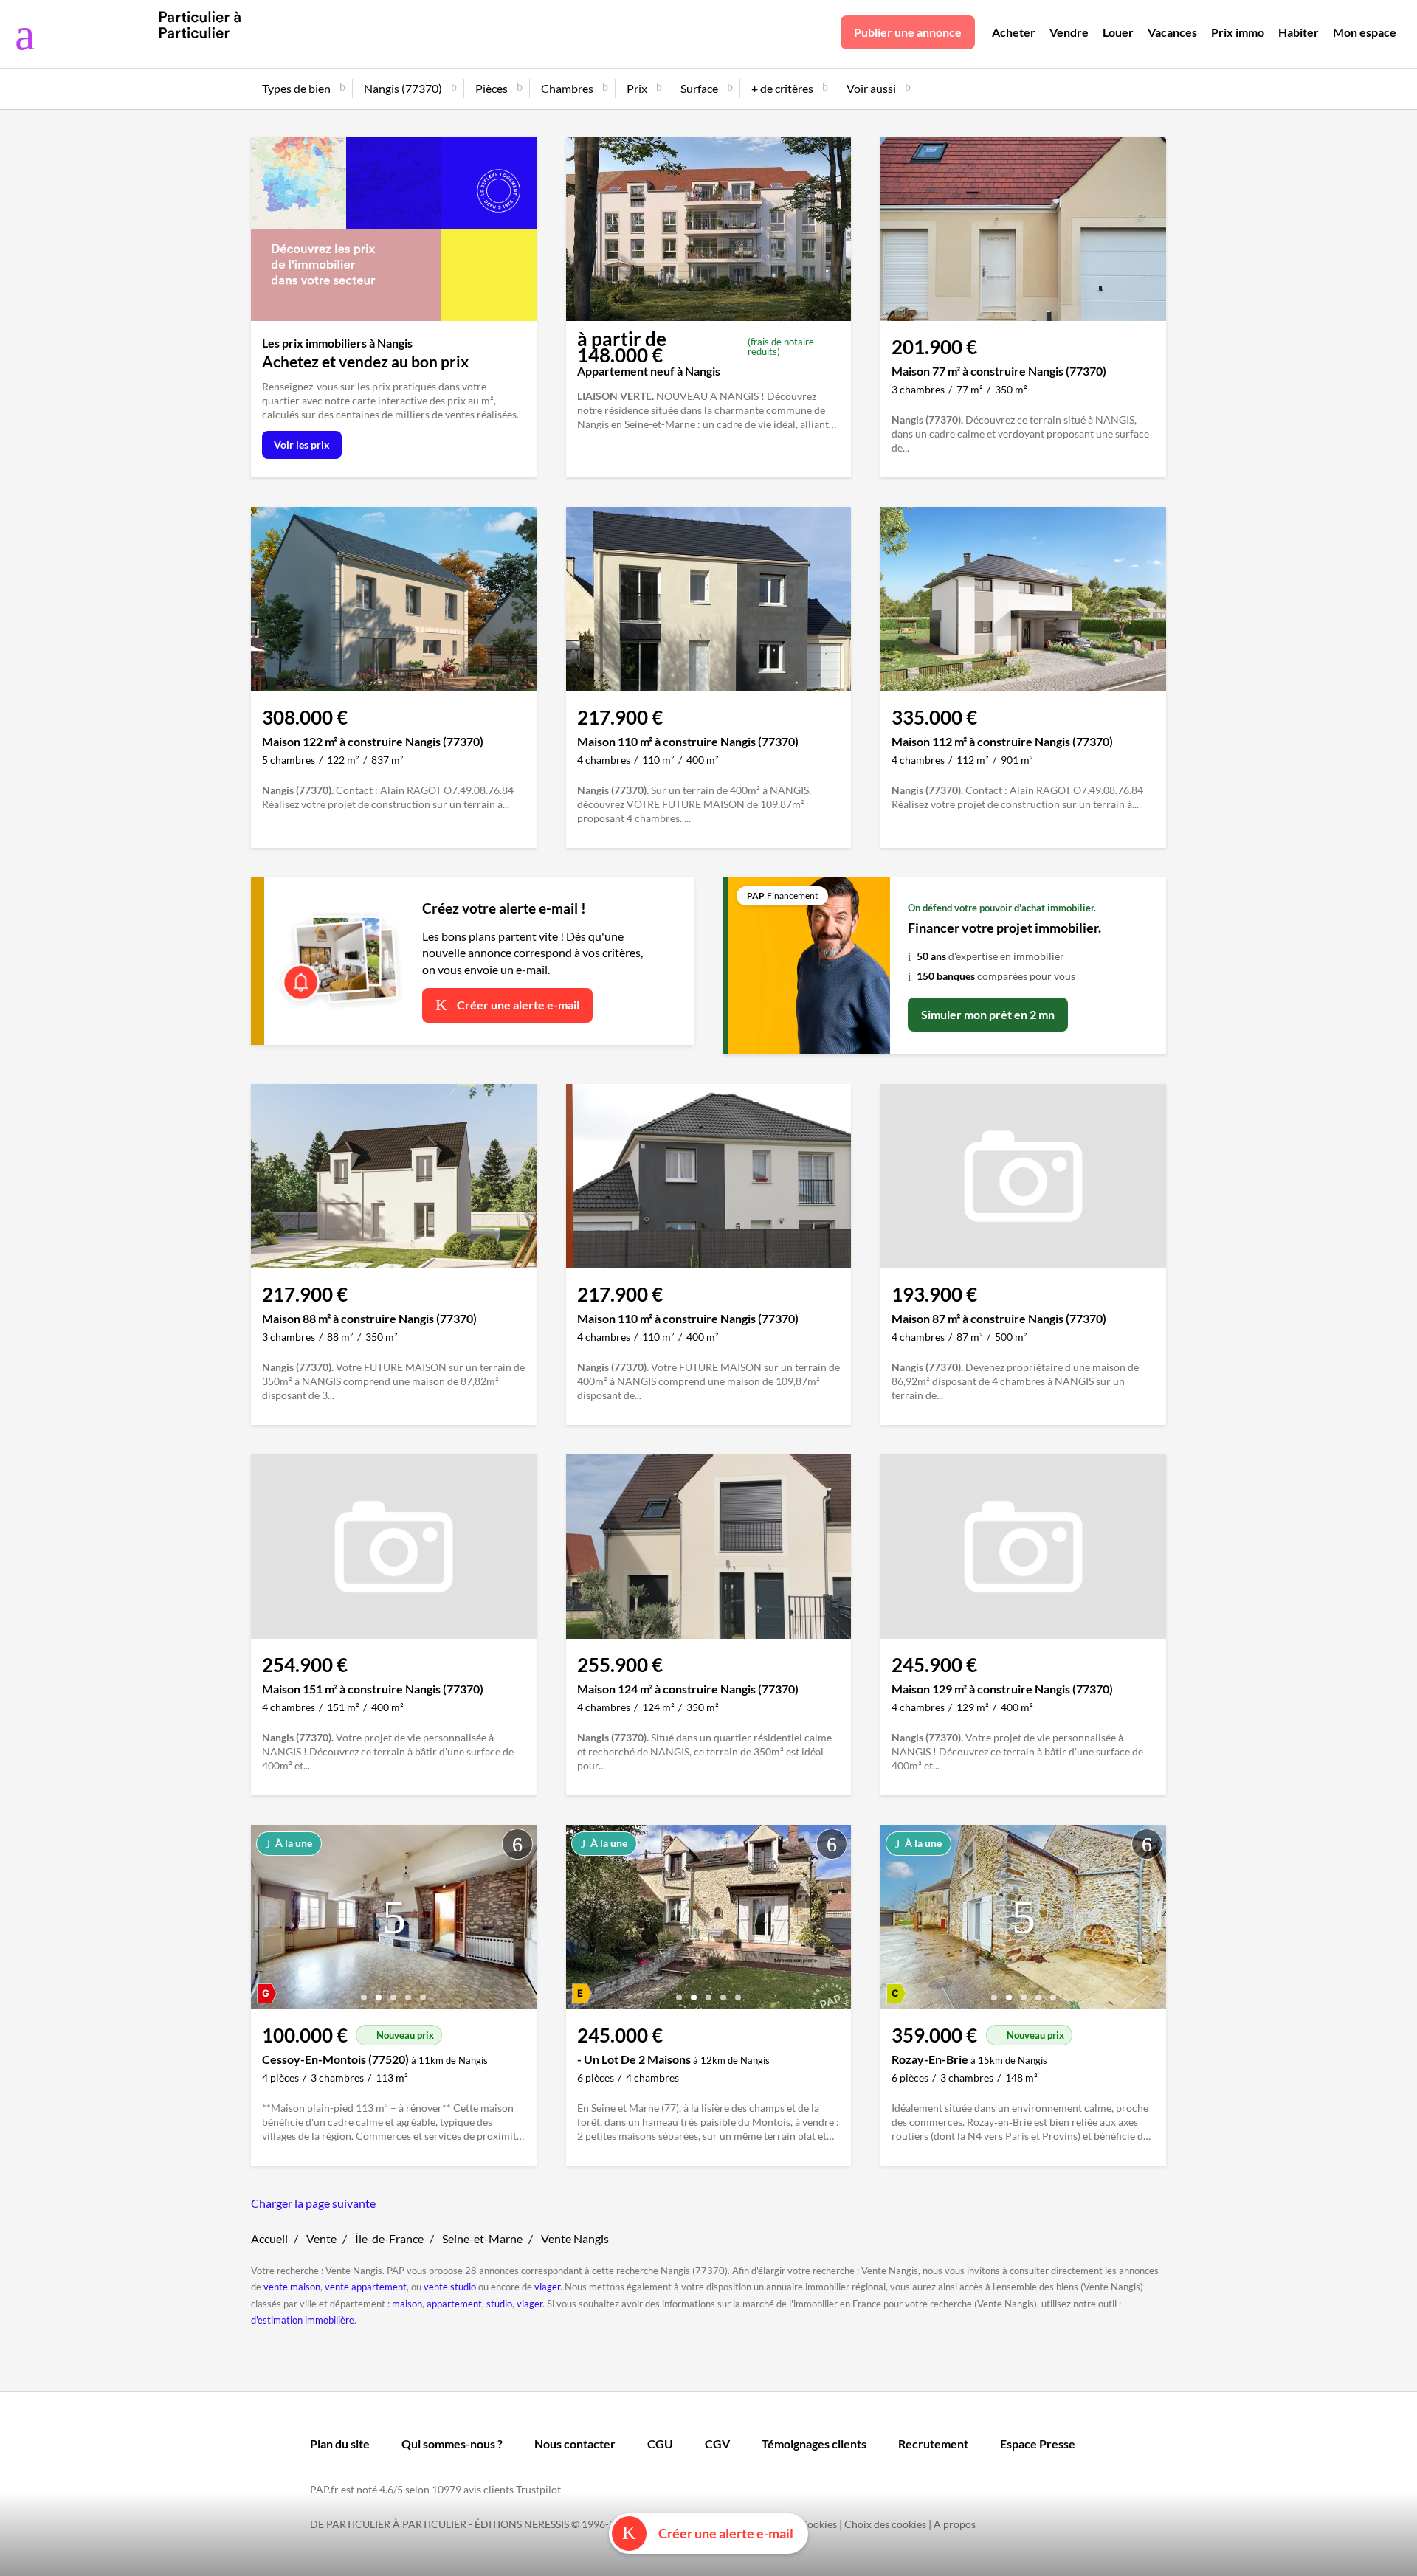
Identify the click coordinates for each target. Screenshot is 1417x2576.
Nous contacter (575, 2444)
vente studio (450, 2287)
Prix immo (1238, 32)
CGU (660, 2444)
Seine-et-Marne (482, 2238)
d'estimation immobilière (303, 2320)
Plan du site (340, 2444)
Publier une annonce (908, 32)
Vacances (1172, 32)
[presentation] (266, 1921)
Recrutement (933, 2444)
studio (499, 2304)
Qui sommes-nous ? (452, 2444)
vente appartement (366, 2287)
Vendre (1069, 32)
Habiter (1299, 32)
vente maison (292, 2287)
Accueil (269, 2238)
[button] (364, 1992)
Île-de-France (389, 2238)
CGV (717, 2444)
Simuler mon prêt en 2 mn (988, 1014)
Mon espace (1365, 32)
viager (547, 2287)
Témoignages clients (814, 2444)
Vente (321, 2238)
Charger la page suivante (313, 2203)
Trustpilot (538, 2489)
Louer (1118, 32)
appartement (454, 2304)
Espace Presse (1038, 2444)
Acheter (1014, 32)
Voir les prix (302, 445)
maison (407, 2304)
